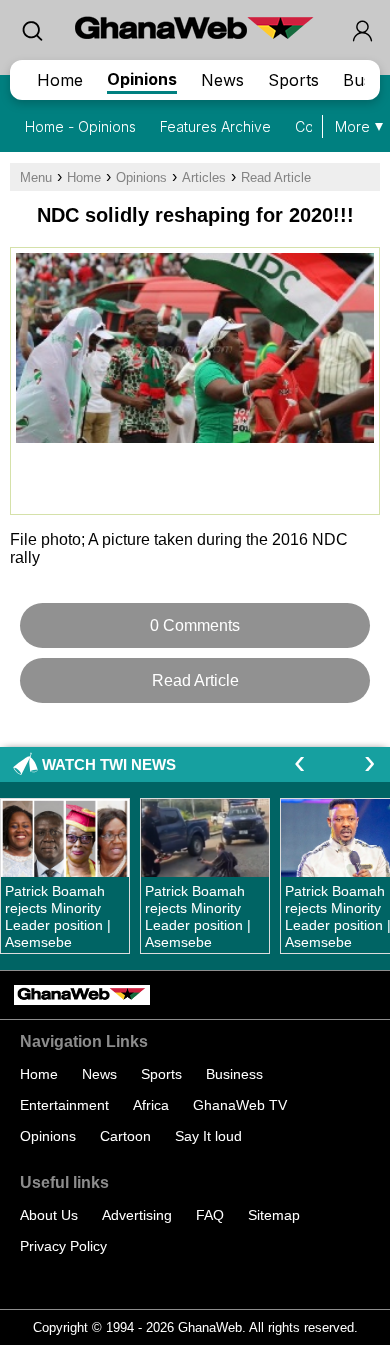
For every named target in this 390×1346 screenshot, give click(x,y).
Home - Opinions (80, 126)
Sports (293, 80)
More (352, 126)
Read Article (276, 177)
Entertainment (64, 1105)
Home (60, 80)
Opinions (142, 79)
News (222, 80)
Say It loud (208, 1136)
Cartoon (125, 1136)
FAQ (210, 1215)
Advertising (137, 1215)
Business (234, 1074)
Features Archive (215, 126)
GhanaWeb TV (240, 1105)
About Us (49, 1215)
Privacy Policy (63, 1246)
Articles (204, 177)
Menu (36, 177)
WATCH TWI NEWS (109, 764)
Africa (151, 1105)
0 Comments (195, 625)
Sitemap (274, 1215)
